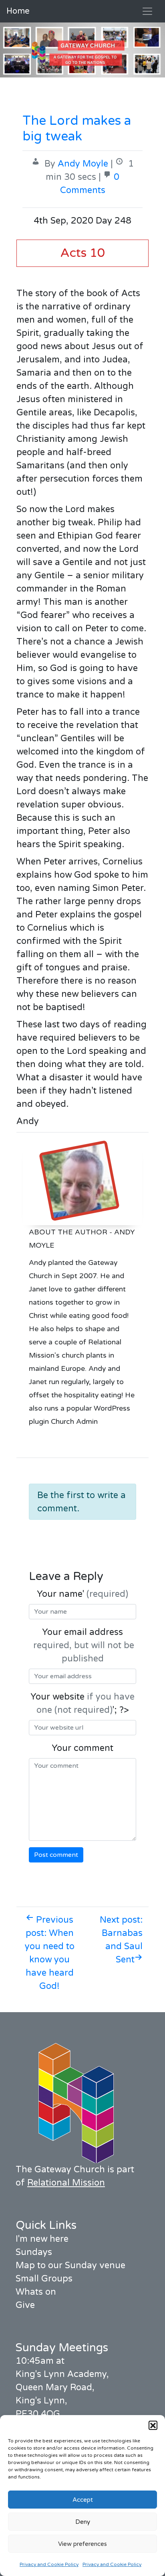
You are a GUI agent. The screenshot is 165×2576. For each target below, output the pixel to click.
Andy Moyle (83, 164)
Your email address (82, 1645)
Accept (83, 2500)
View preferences (82, 2544)
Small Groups (44, 2279)
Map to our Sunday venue (70, 2265)
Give (25, 2305)
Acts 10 (82, 253)
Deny (83, 2522)
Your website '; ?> (82, 1703)
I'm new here (42, 2239)
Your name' (82, 1594)
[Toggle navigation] (147, 11)
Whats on (36, 2292)
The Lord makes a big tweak (77, 128)
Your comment (82, 1748)
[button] (153, 2425)
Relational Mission (66, 2183)
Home (18, 11)
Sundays (34, 2252)
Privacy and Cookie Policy (49, 2564)
